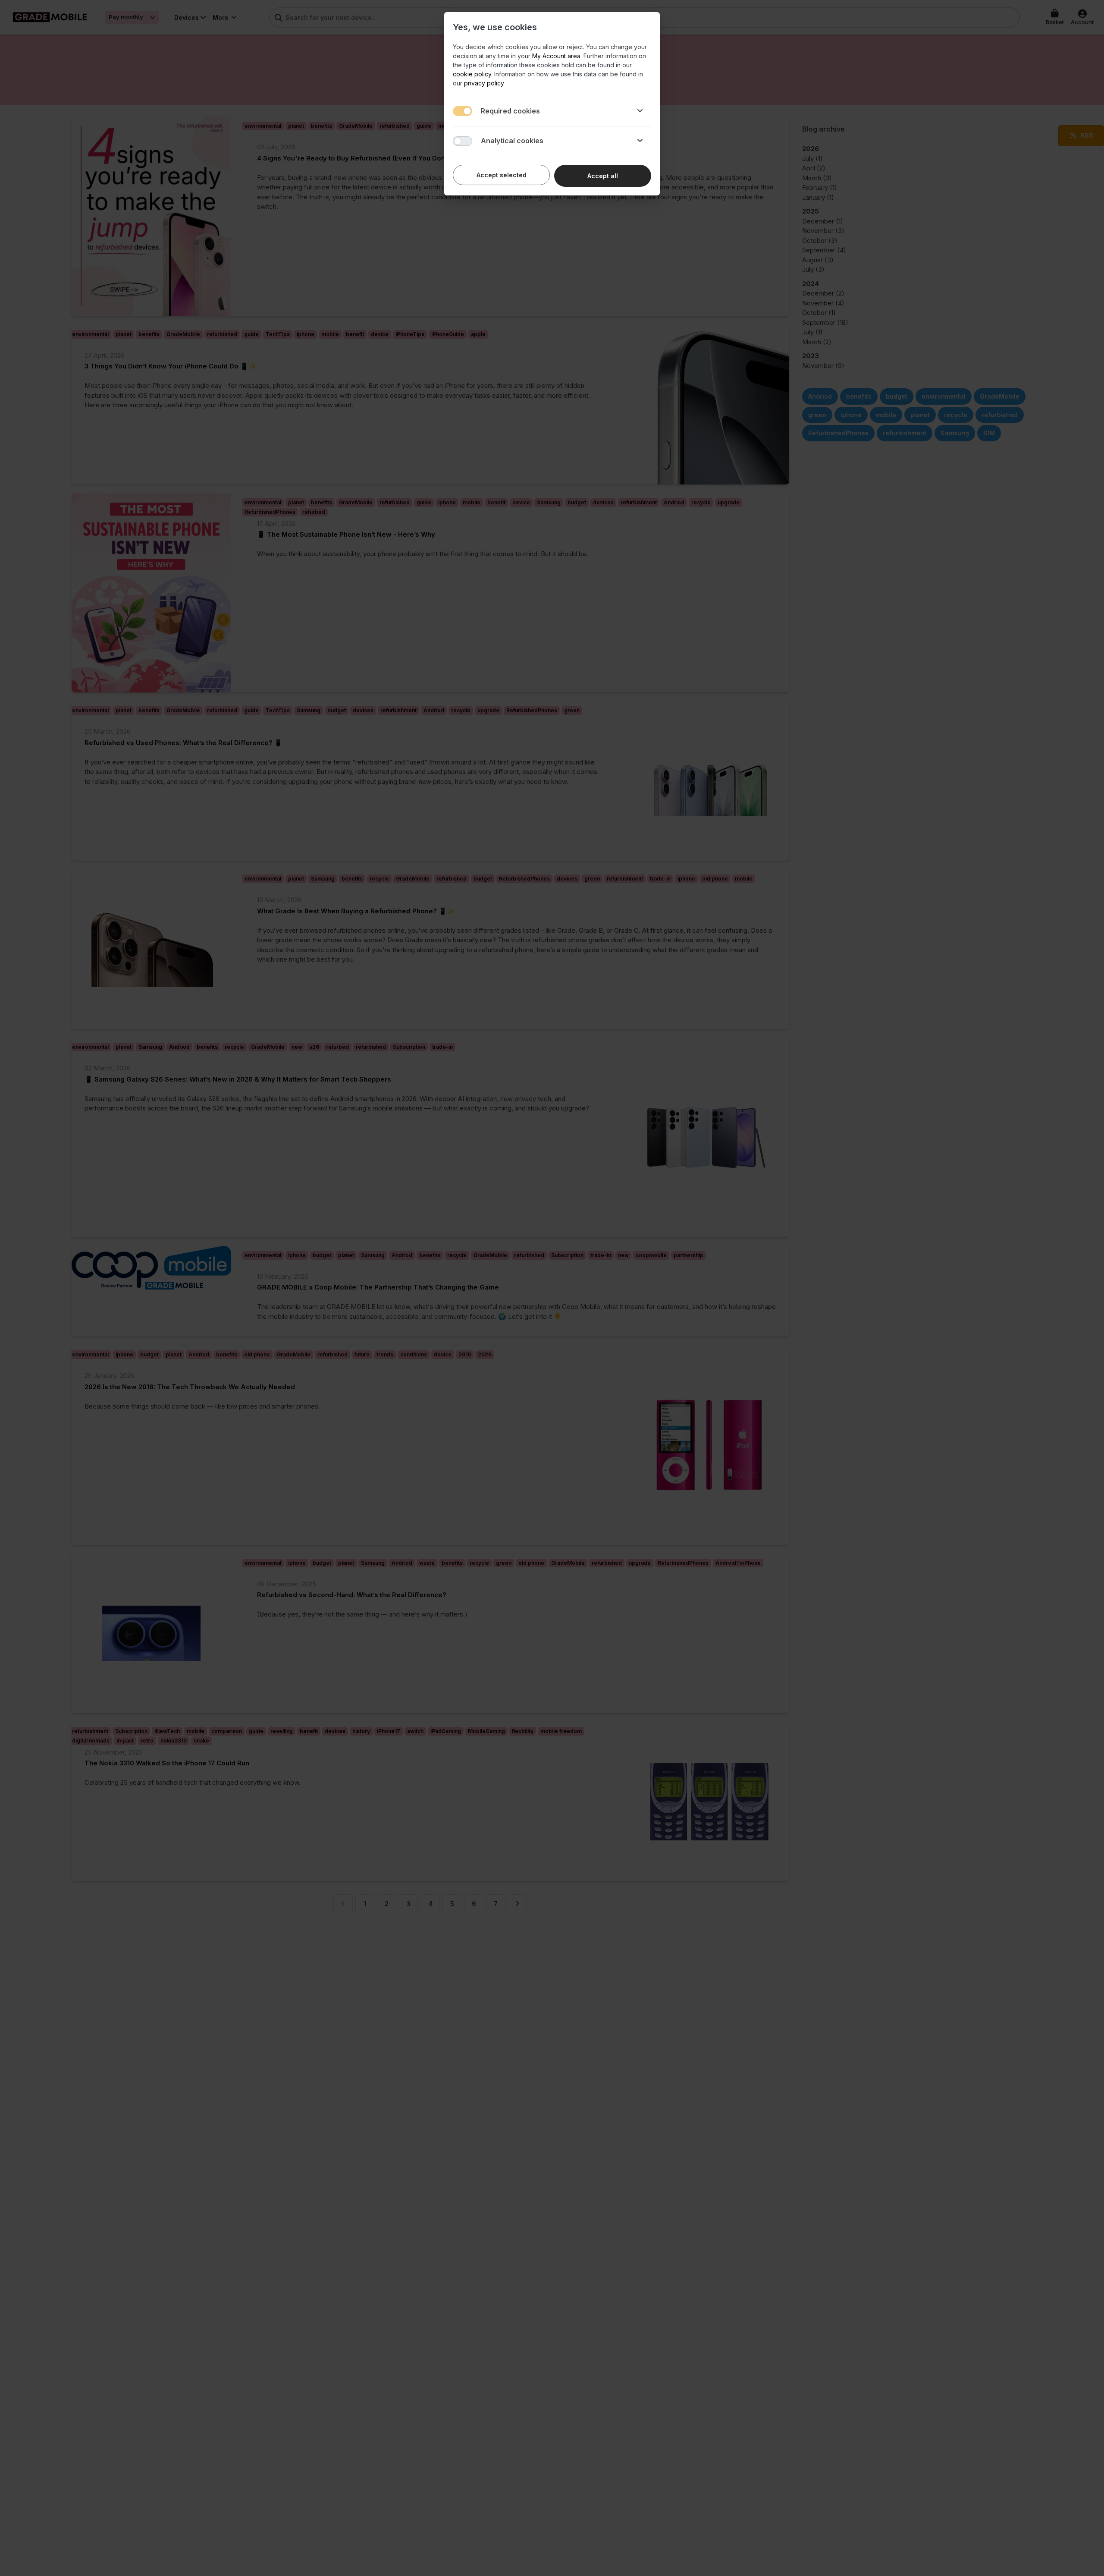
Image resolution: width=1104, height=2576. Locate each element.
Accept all (603, 176)
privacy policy (484, 83)
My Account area (556, 56)
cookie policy (472, 74)
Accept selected (502, 175)
